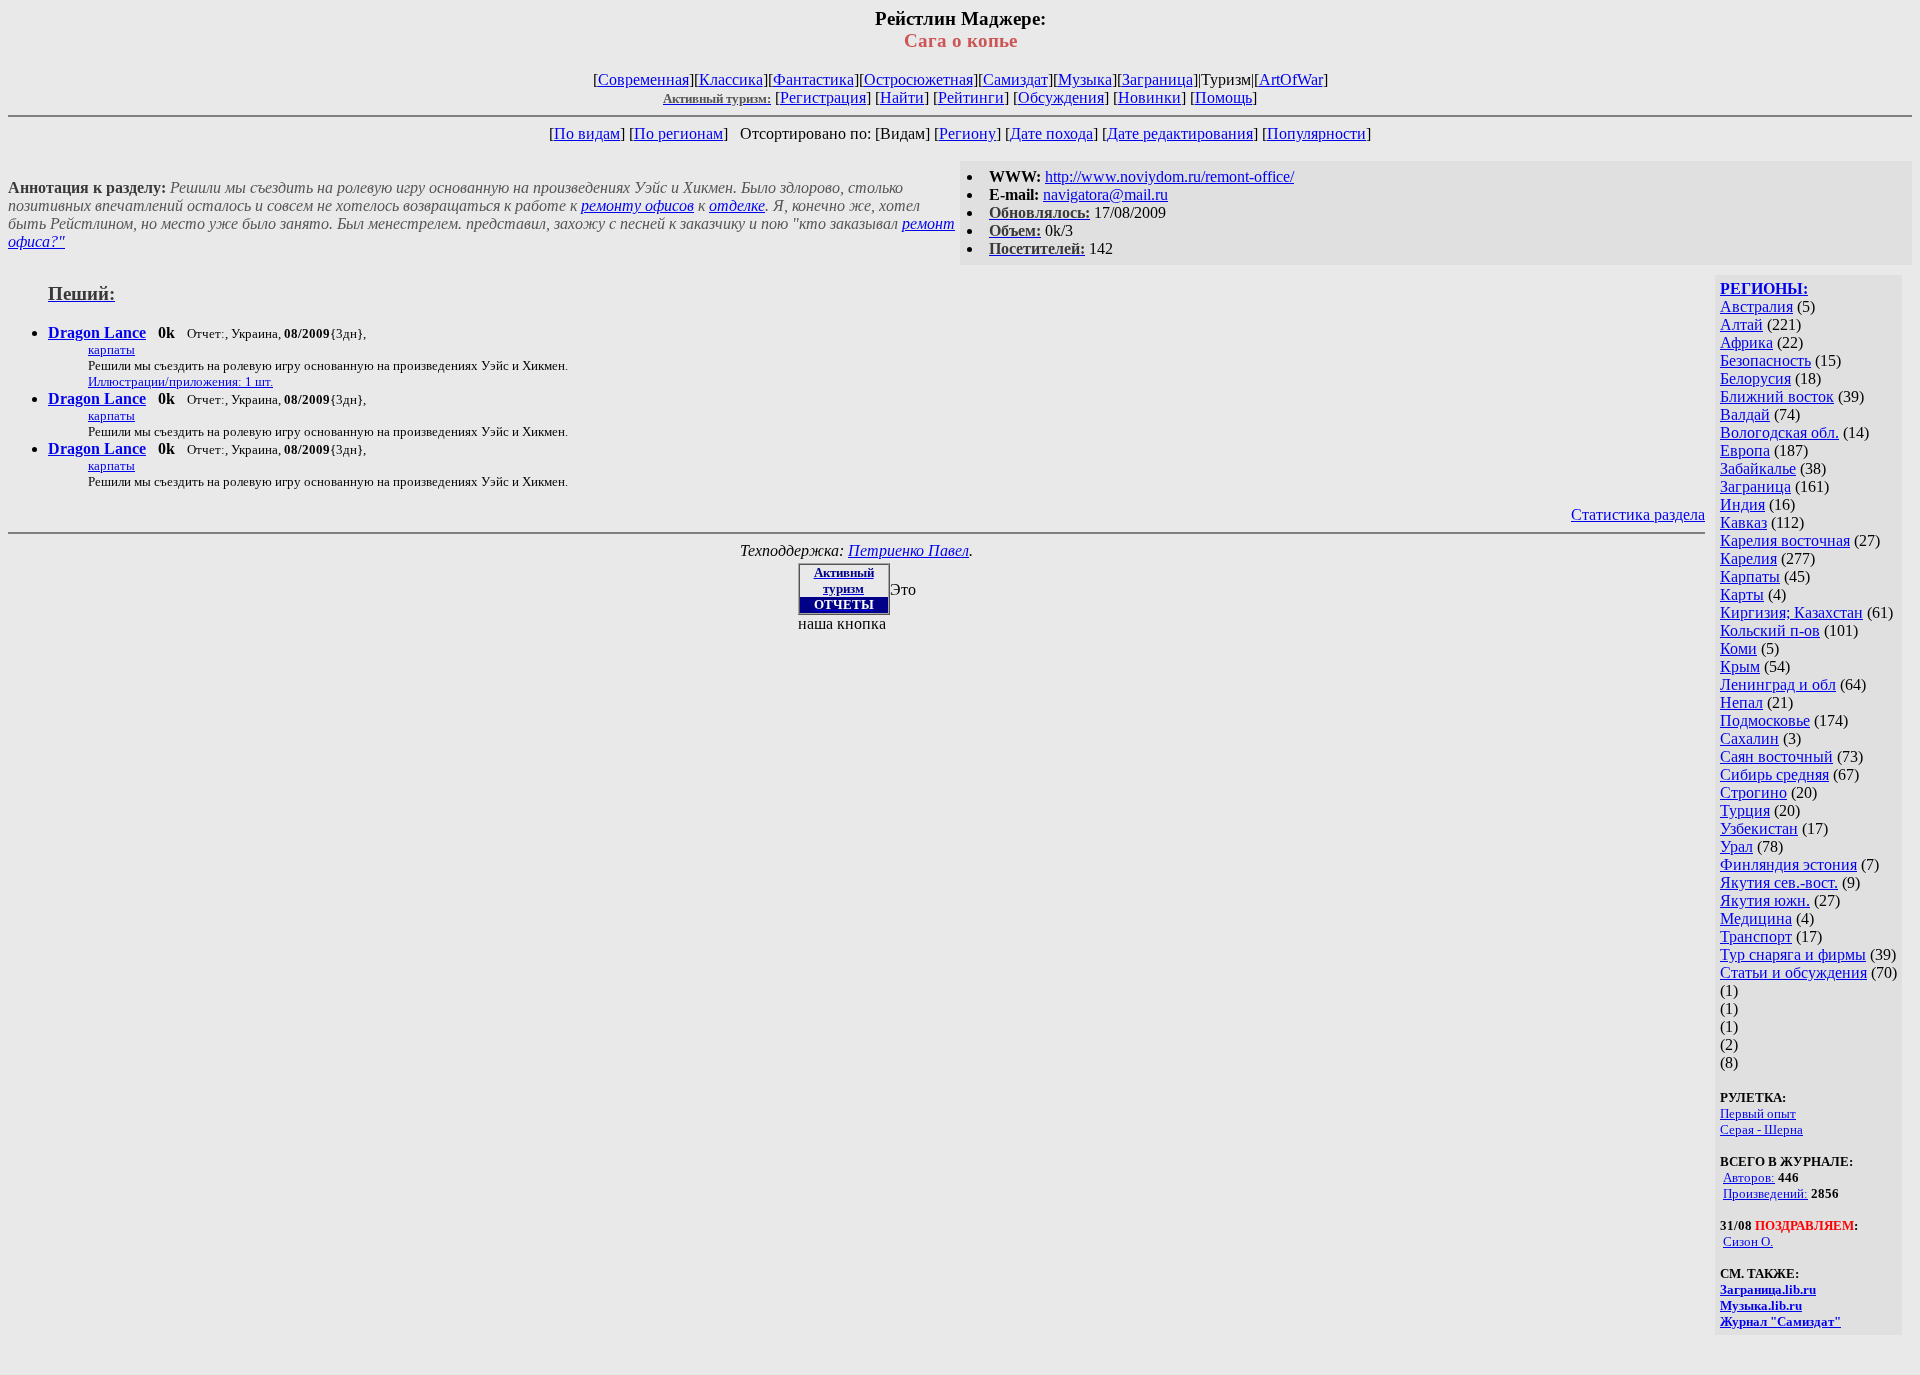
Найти (902, 97)
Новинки (1149, 97)
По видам (587, 133)
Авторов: (1749, 1177)
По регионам (678, 133)
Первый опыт (1758, 1113)
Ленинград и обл (1778, 684)
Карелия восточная (1785, 540)
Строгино (1753, 792)
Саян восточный (1776, 756)
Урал (1736, 846)
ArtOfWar (1291, 79)
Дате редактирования (1180, 133)
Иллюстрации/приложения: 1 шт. (180, 381)
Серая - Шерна (1761, 1129)
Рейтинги (971, 97)
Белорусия (1755, 378)
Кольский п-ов (1770, 630)
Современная (643, 79)
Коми (1738, 648)
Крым (1740, 666)
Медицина (1756, 918)
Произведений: (1765, 1193)
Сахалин (1749, 738)
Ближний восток (1777, 396)
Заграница (1157, 79)
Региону (967, 133)
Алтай (1741, 324)
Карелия (1748, 558)
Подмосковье (1765, 720)
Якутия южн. (1765, 900)
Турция (1745, 810)
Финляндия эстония (1788, 864)
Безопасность (1765, 360)
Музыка (1085, 79)
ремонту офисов (637, 205)
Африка (1746, 342)
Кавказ (1743, 522)
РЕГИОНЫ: (1764, 288)
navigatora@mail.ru (1105, 194)
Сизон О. (1748, 1241)
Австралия (1756, 306)
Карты (1742, 594)
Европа (1745, 450)
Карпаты (1750, 576)
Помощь (1223, 97)
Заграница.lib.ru (1768, 1289)
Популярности (1316, 133)
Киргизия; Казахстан (1791, 612)
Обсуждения (1061, 97)
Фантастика (813, 79)
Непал (1741, 702)
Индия (1742, 504)
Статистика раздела (1638, 514)
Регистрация (823, 97)
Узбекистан (1759, 828)
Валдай (1745, 414)
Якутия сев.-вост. (1779, 882)
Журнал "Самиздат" (1780, 1321)
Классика (731, 79)
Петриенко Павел (908, 550)
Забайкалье (1758, 468)
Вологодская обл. (1779, 432)
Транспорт (1756, 936)
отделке (737, 205)
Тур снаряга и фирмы (1793, 954)
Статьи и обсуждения (1793, 972)
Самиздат (1015, 79)
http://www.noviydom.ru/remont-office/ (1169, 176)
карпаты (111, 349)
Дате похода (1051, 133)
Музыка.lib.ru (1761, 1305)
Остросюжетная (918, 79)
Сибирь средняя (1774, 774)
